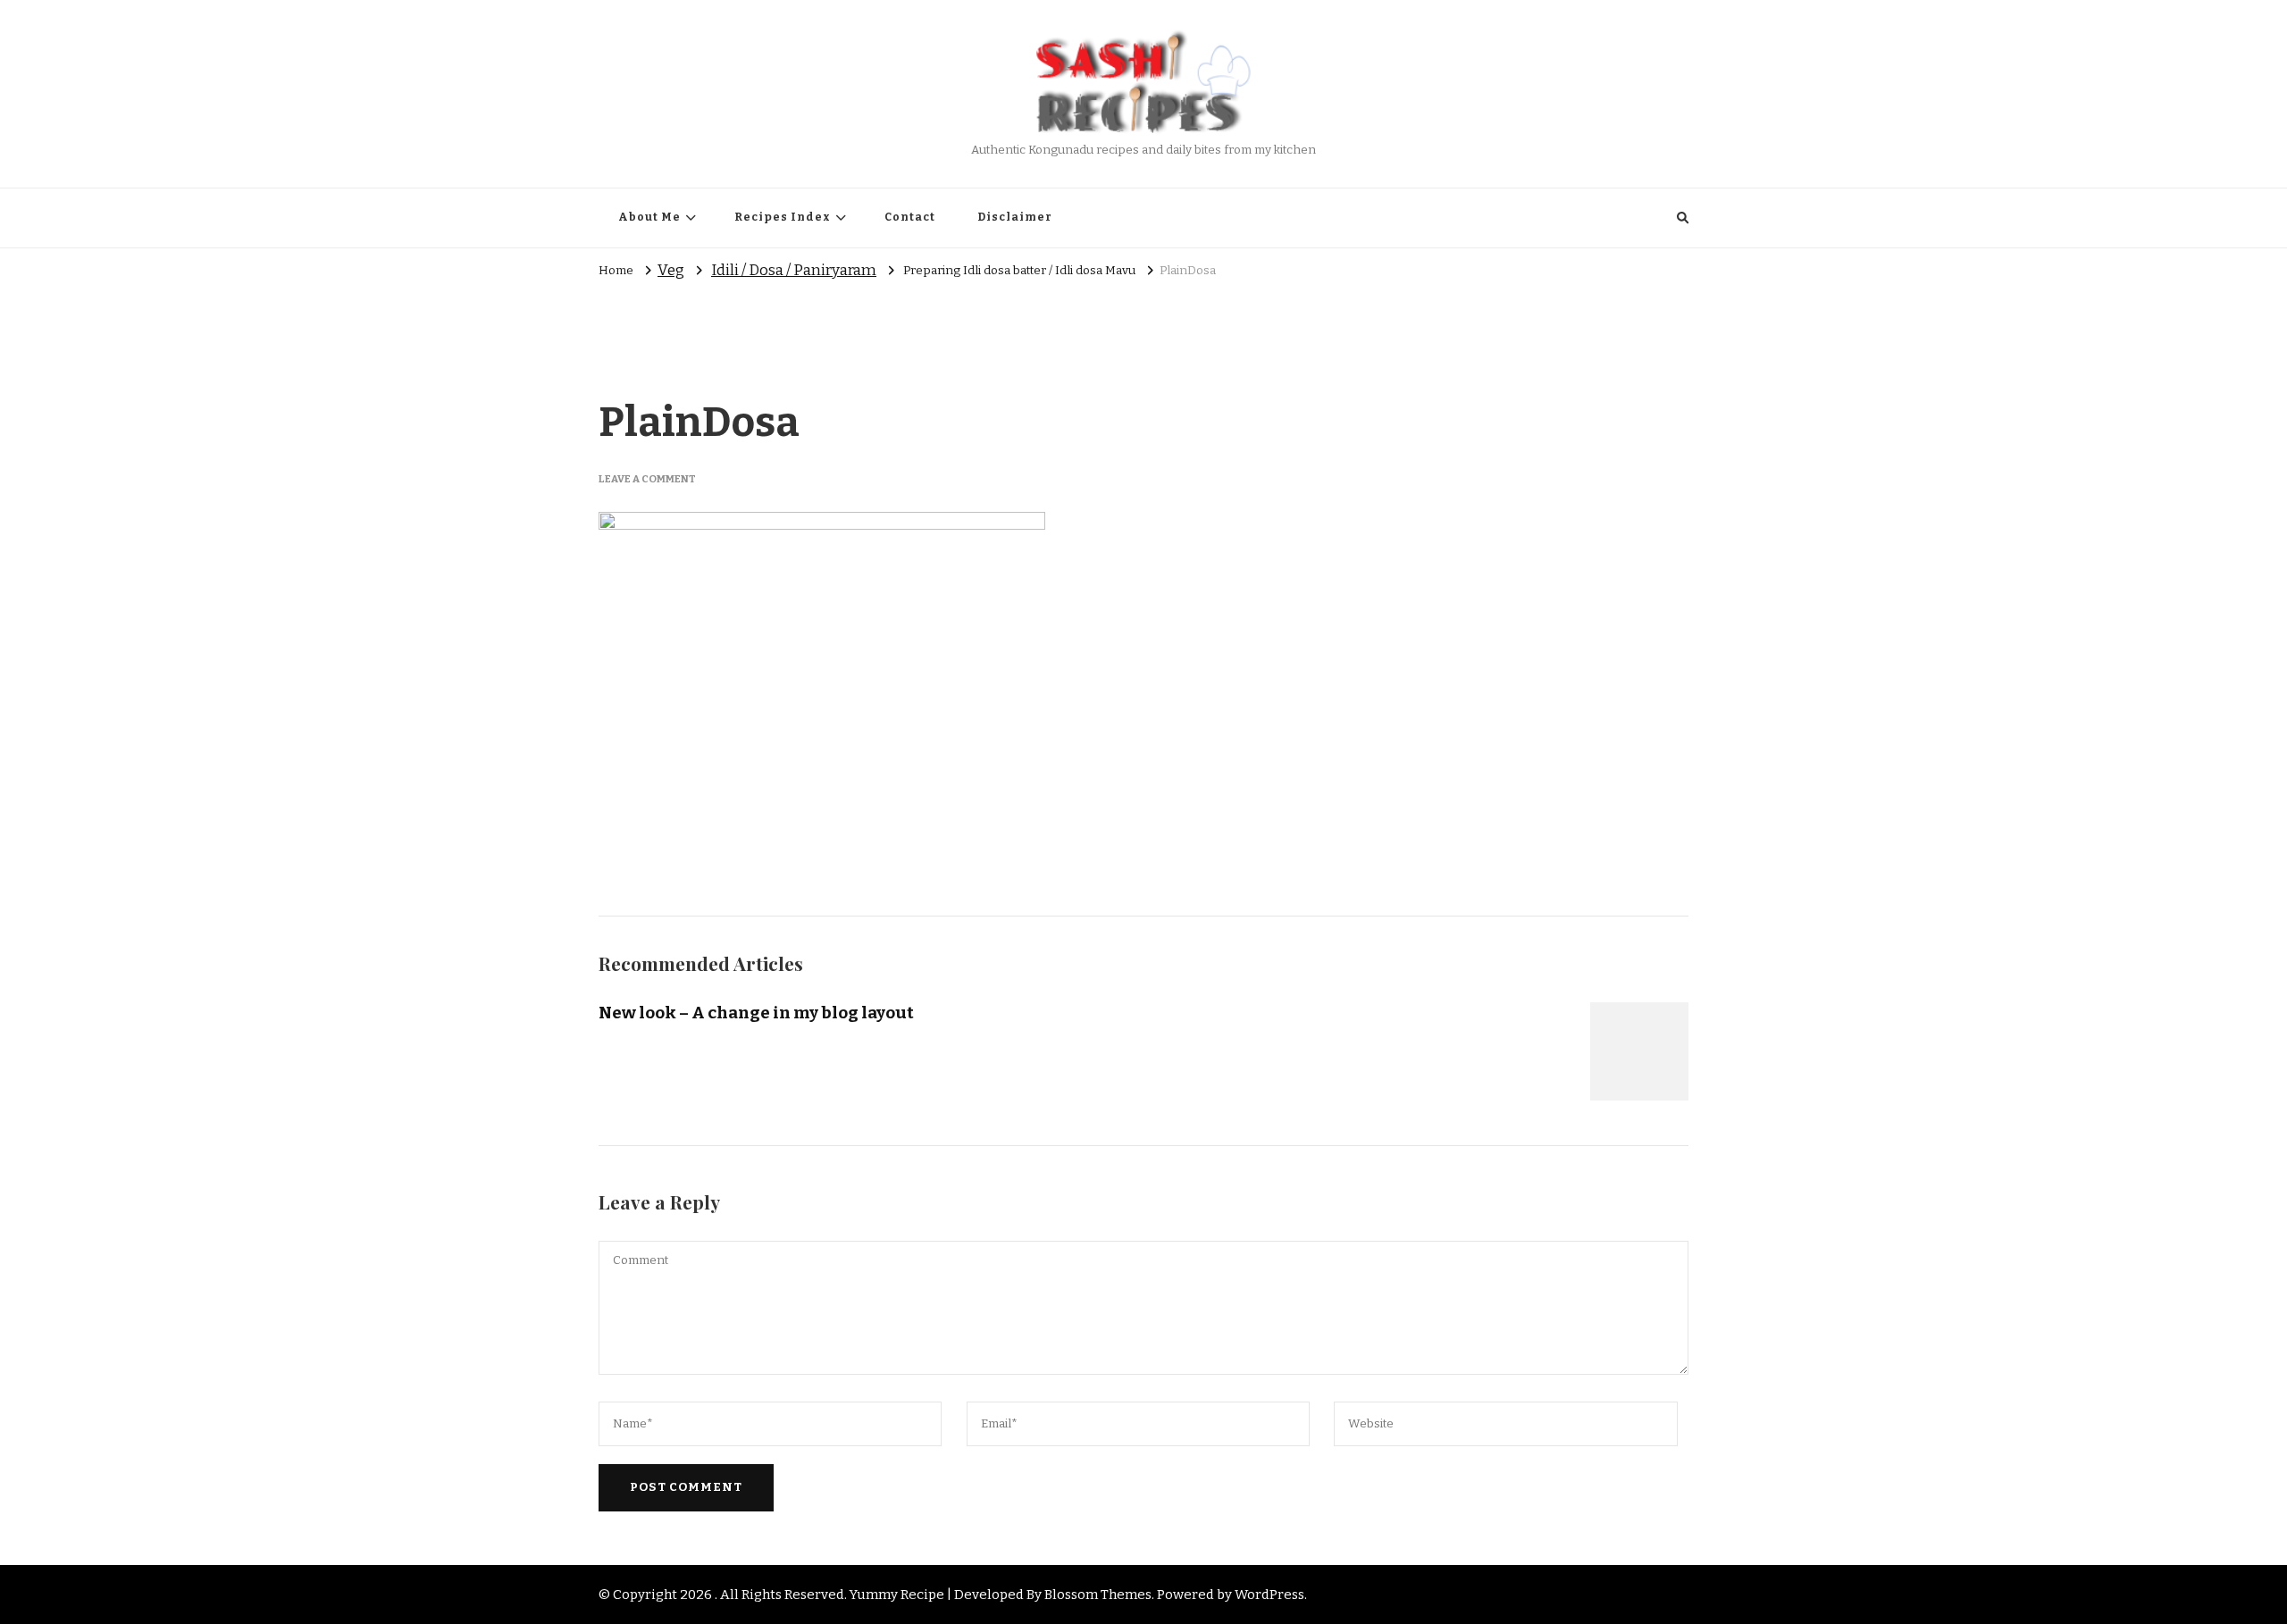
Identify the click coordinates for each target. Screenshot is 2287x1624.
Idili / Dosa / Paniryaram (794, 270)
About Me (649, 217)
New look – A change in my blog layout (756, 1013)
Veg (671, 270)
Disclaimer (1015, 217)
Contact (910, 217)
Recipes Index (783, 217)
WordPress (1269, 1595)
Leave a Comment (647, 479)
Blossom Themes (1098, 1595)
